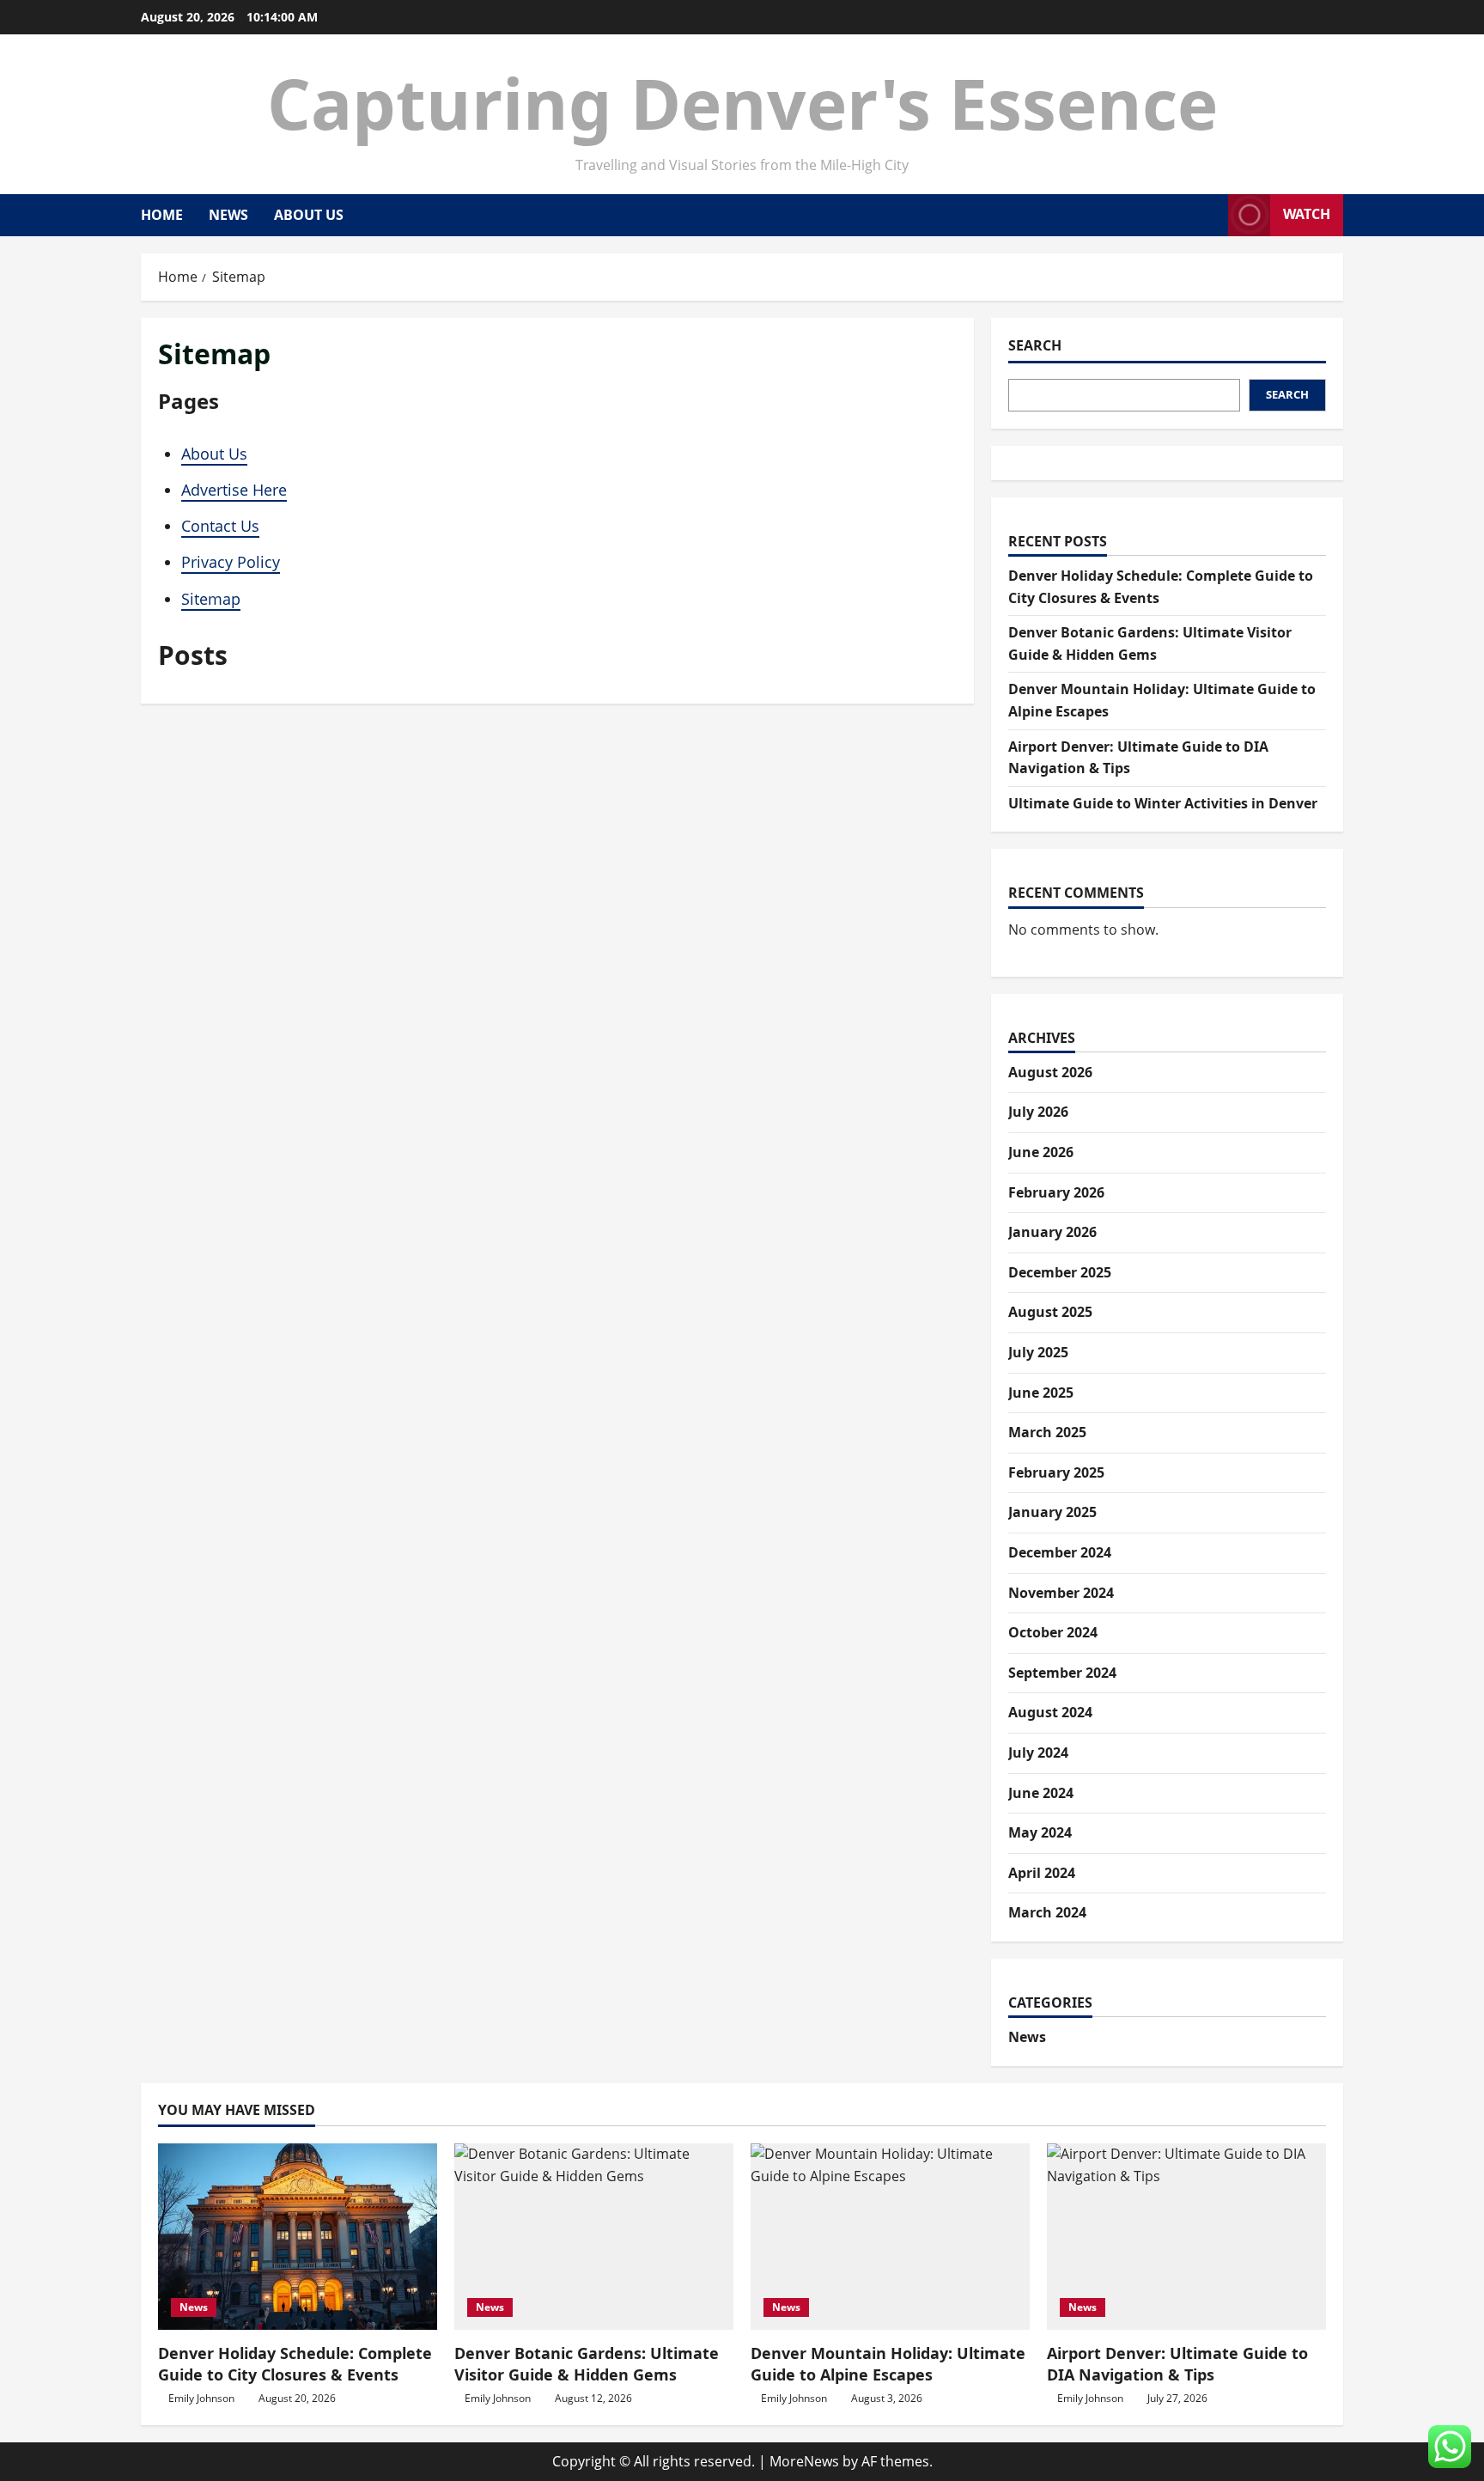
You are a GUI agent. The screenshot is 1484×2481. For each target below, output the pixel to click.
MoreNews (804, 2461)
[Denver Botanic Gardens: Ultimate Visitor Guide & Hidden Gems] (594, 2237)
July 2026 (1038, 1112)
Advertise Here (234, 490)
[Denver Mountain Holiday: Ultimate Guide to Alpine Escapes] (890, 2237)
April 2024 (1042, 1873)
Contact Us (220, 526)
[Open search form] (1210, 215)
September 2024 (1062, 1673)
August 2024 (1050, 1712)
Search (1035, 345)
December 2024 (1060, 1552)
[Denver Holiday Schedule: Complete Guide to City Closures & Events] (298, 2237)
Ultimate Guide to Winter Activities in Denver (1163, 803)
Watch (1307, 214)
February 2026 (1056, 1192)
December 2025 (1060, 1272)
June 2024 (1041, 1793)
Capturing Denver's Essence (742, 103)
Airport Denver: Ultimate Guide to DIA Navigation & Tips (1177, 2364)
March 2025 (1047, 1432)
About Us (309, 215)
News (228, 215)
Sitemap (211, 599)
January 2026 (1052, 1232)
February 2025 (1056, 1472)
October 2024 (1053, 1632)
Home (162, 215)
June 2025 (1041, 1393)
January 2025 (1052, 1512)
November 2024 (1061, 1593)
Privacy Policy (231, 562)
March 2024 (1047, 1912)
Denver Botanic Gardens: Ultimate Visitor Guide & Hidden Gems (587, 2364)
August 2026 (1050, 1072)
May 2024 (1040, 1832)
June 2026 (1041, 1152)
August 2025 (1050, 1312)
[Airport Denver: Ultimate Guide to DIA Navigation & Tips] (1186, 2237)
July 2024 (1038, 1753)
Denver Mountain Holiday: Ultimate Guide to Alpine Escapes (888, 2364)
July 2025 (1038, 1352)
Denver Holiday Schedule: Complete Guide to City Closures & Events (295, 2364)
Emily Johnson (201, 2398)
